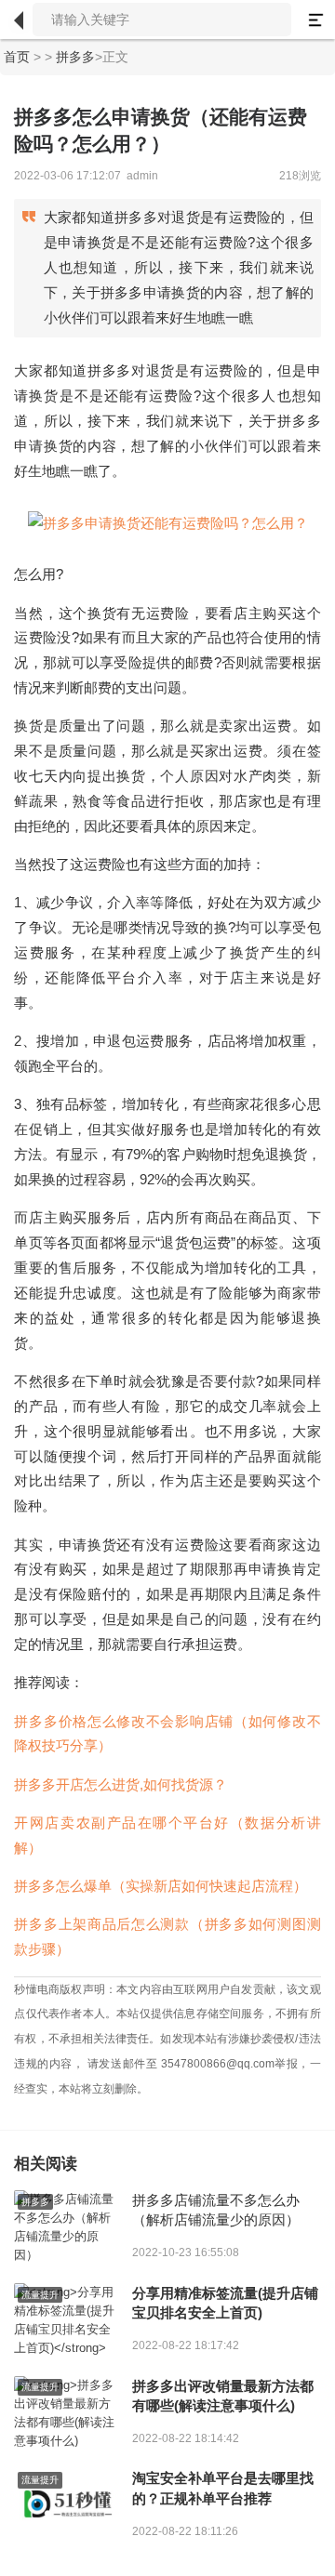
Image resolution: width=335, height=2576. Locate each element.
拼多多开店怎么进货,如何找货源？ (121, 1784)
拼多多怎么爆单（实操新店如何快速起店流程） (161, 1886)
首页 (17, 57)
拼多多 (75, 57)
